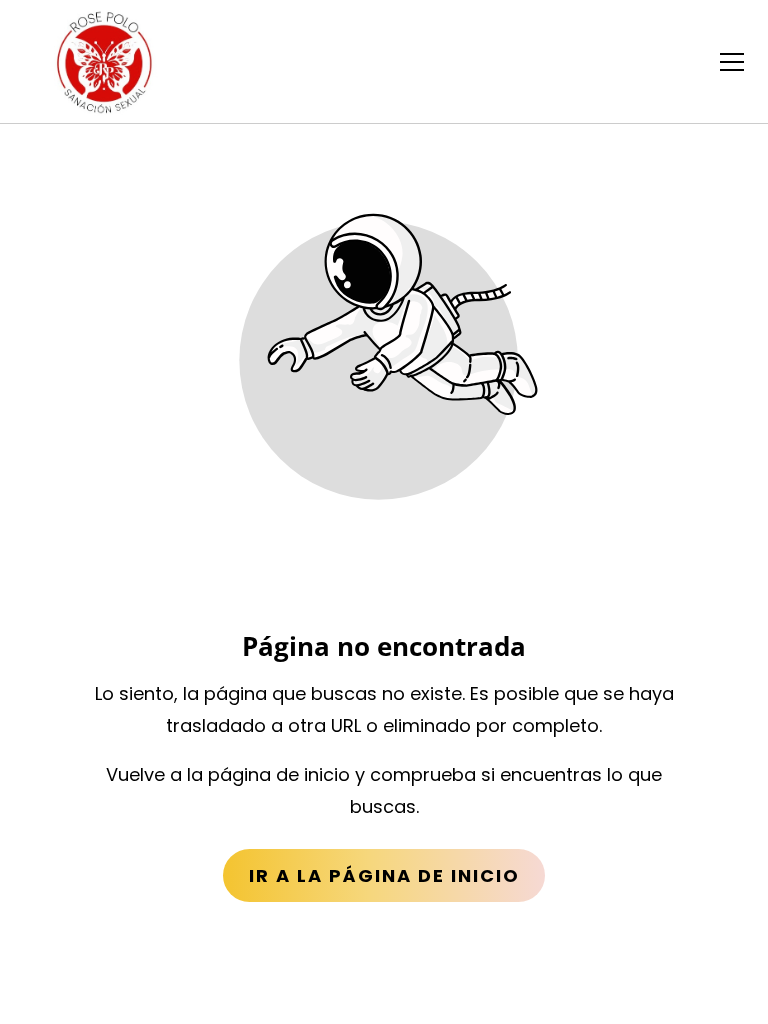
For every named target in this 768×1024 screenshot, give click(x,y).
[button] (732, 62)
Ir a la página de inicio (384, 875)
